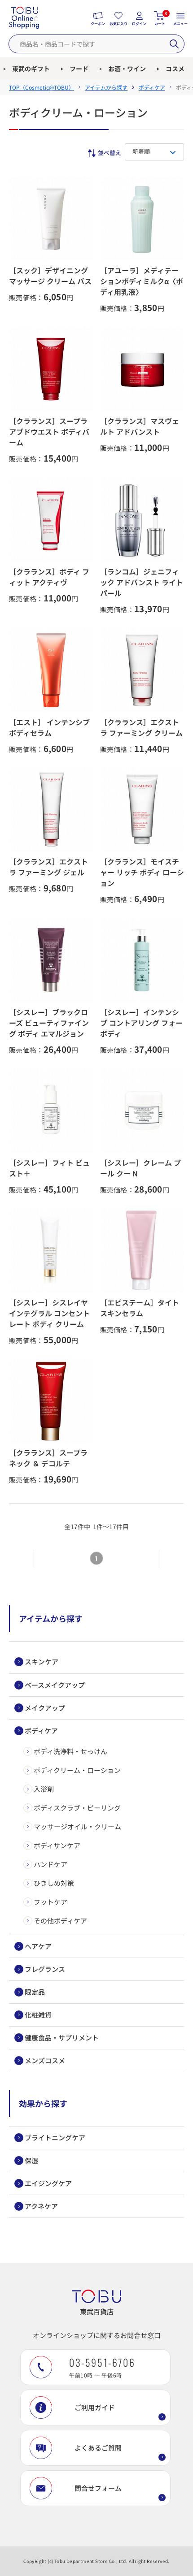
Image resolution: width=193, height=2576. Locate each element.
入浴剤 (44, 1789)
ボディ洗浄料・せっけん (70, 1751)
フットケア (50, 1902)
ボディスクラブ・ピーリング (77, 1808)
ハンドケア (50, 1864)
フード (79, 69)
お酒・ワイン (127, 69)
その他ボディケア (60, 1921)
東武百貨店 (97, 2311)
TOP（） (42, 87)
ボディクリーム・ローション (77, 1770)
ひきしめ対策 (54, 1883)
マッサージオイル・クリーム (77, 1826)
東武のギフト (31, 69)
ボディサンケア (57, 1845)
